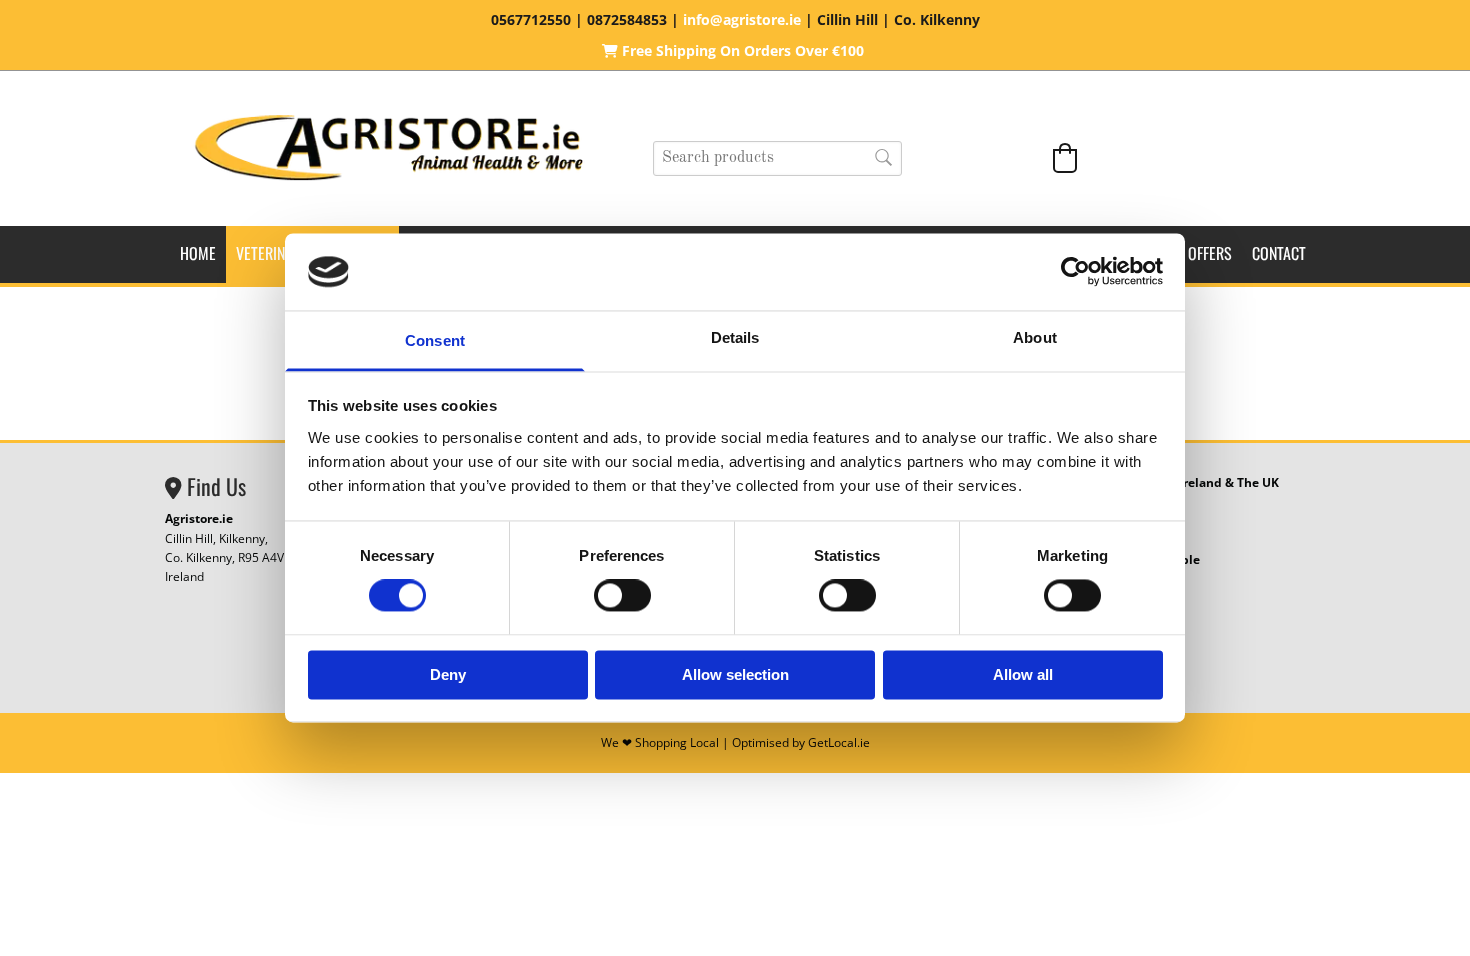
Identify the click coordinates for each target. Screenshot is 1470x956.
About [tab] (1035, 337)
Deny (448, 674)
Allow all (1023, 674)
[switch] (622, 596)
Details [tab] (735, 337)
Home (198, 253)
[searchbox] (777, 158)
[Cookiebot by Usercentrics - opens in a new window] (1075, 272)
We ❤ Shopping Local (660, 742)
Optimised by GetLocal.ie (801, 742)
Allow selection (735, 674)
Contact (1279, 253)
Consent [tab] (435, 340)
